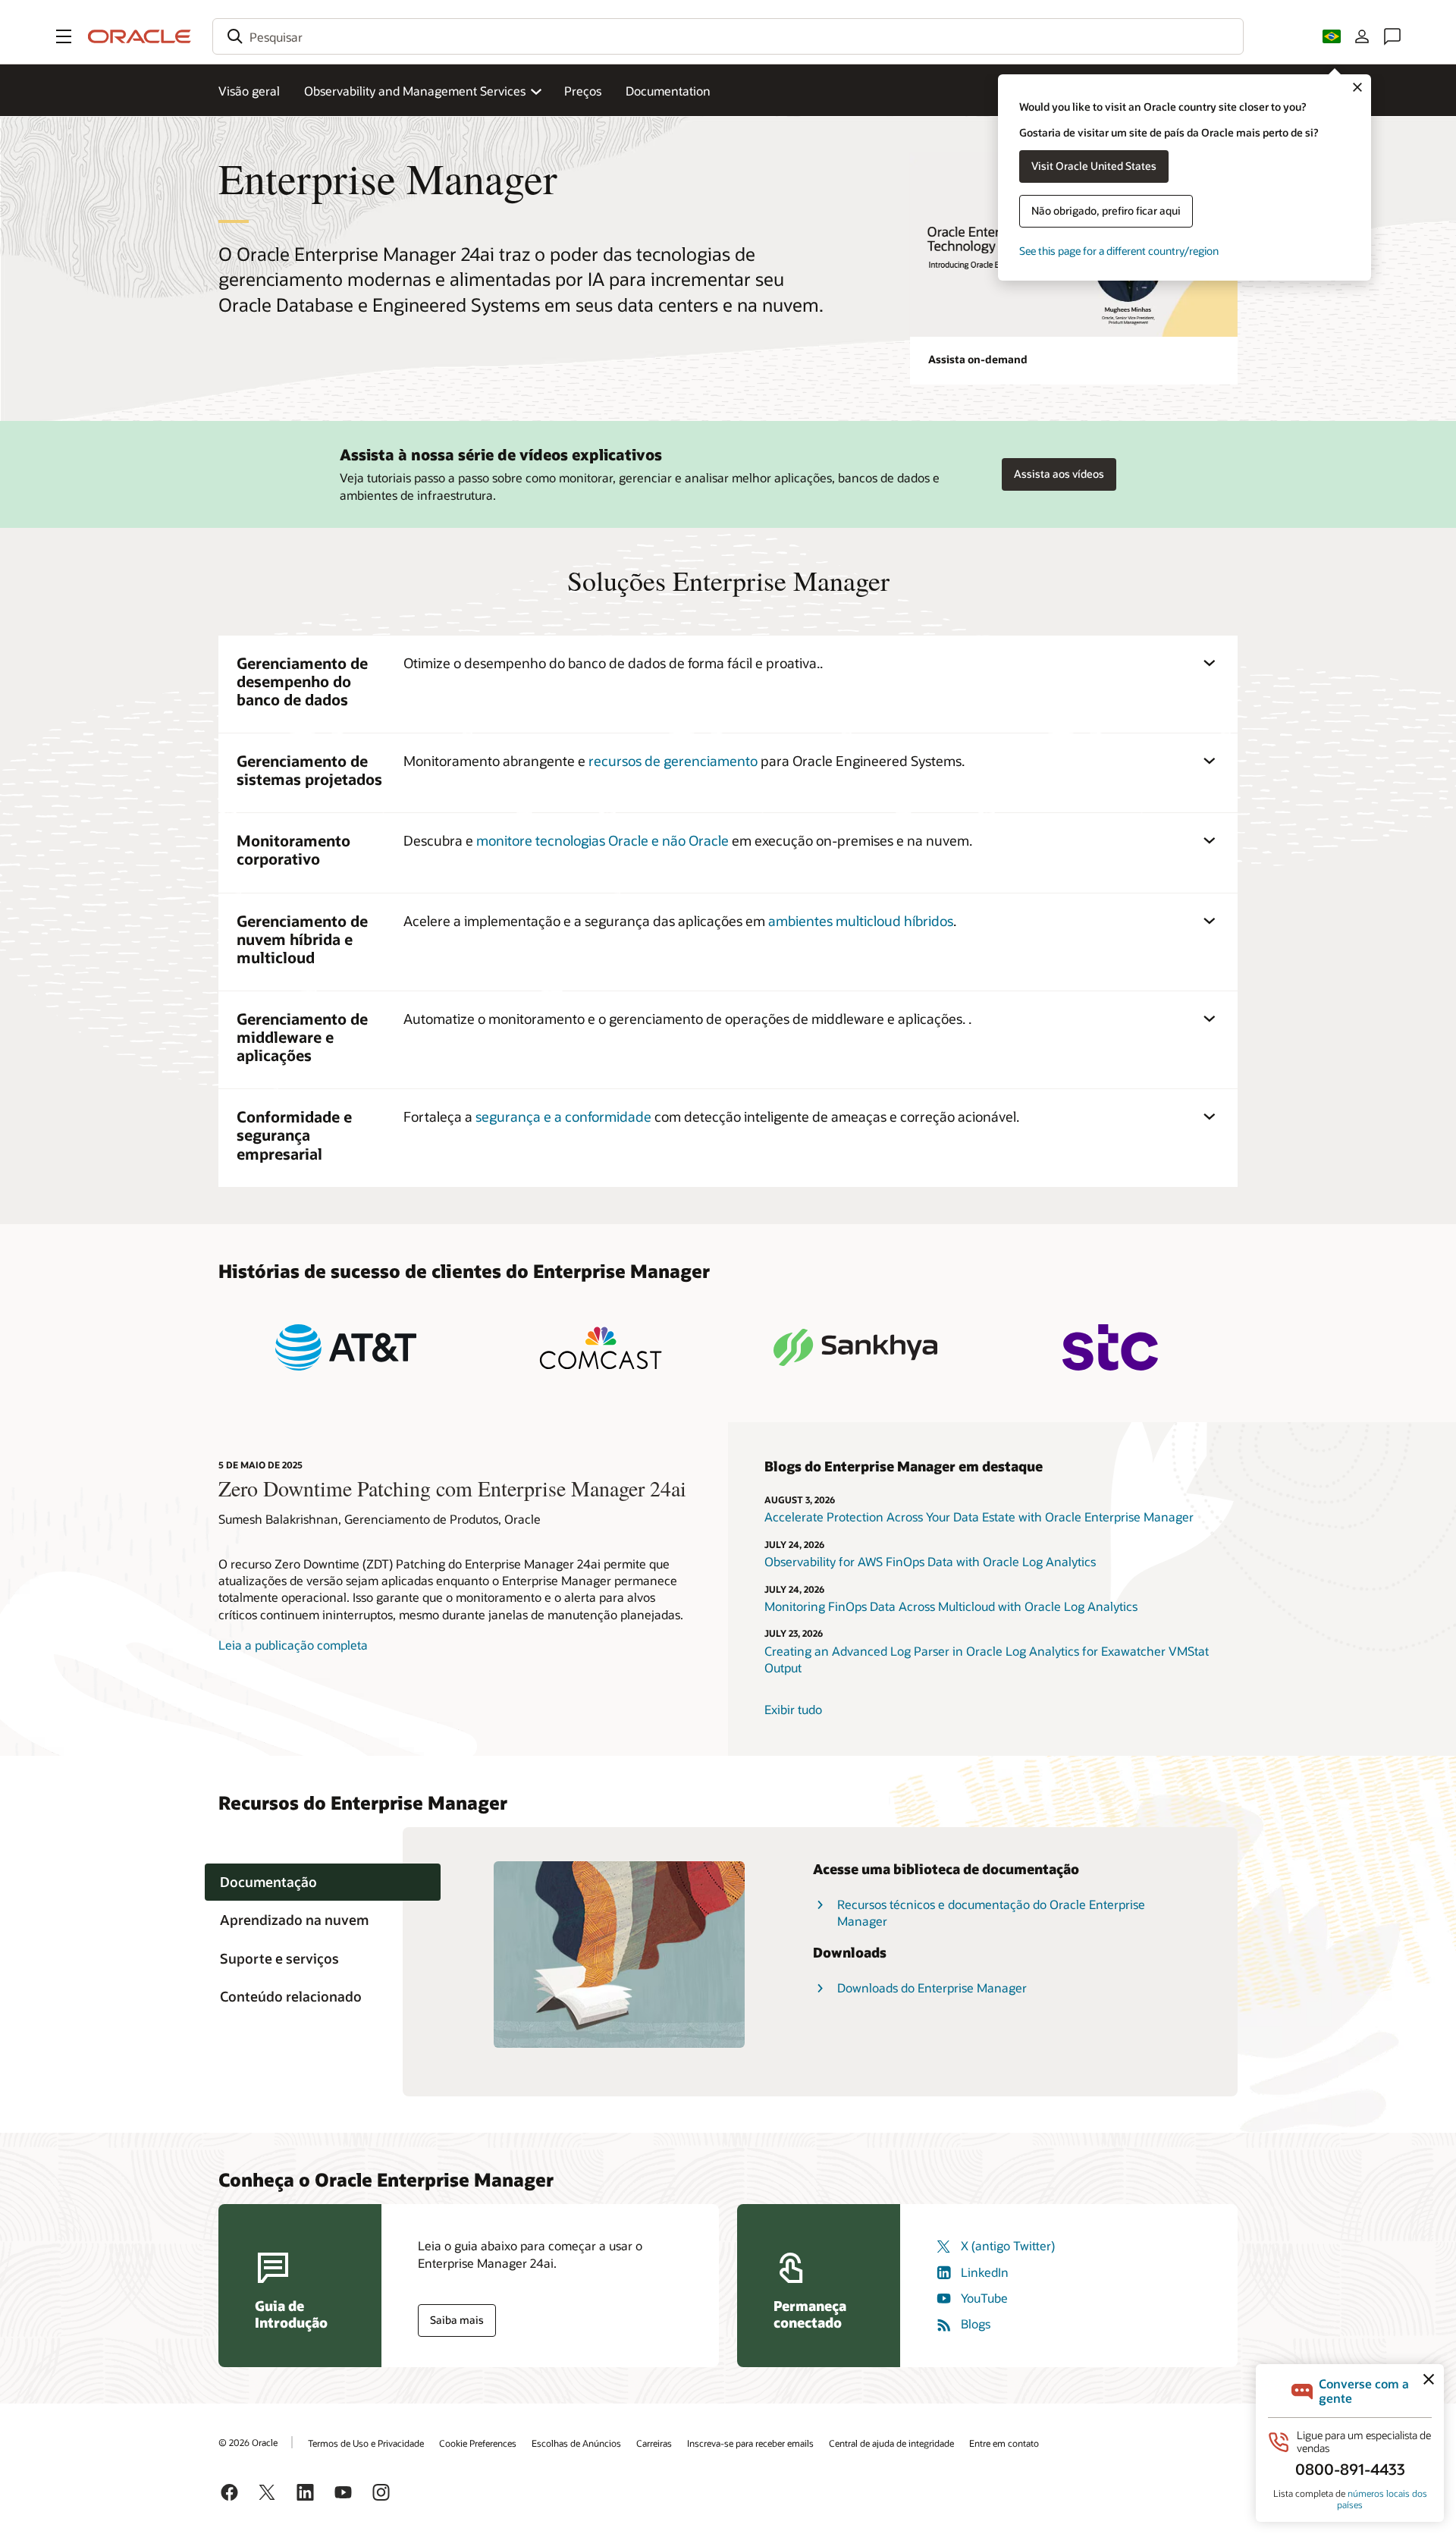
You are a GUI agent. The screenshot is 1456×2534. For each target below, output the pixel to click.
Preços (583, 91)
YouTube (984, 2298)
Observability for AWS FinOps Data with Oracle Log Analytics (930, 1561)
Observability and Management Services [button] (415, 91)
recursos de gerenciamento (673, 761)
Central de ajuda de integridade (891, 2443)
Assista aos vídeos (1059, 474)
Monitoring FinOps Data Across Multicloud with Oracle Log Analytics (952, 1606)
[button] (64, 36)
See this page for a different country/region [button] (1119, 251)
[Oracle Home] (140, 36)
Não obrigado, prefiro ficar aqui (1106, 210)
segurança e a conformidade (563, 1116)
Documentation (668, 91)
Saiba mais (457, 2320)
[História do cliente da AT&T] (346, 1347)
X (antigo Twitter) (1008, 2245)
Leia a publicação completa (293, 1645)
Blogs (976, 2324)
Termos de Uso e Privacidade (366, 2443)
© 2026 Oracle (248, 2442)
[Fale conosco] (1392, 36)
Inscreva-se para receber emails (750, 2443)
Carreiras (654, 2443)
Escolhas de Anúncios (576, 2443)
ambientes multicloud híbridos (861, 921)
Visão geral (249, 91)
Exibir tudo (793, 1709)
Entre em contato (1004, 2443)
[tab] (323, 1882)
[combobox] (728, 36)
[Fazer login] (1362, 36)
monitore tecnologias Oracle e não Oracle (602, 840)
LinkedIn (985, 2272)
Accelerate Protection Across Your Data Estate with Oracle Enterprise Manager (979, 1517)
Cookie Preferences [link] (478, 2443)
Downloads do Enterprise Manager (932, 1988)
